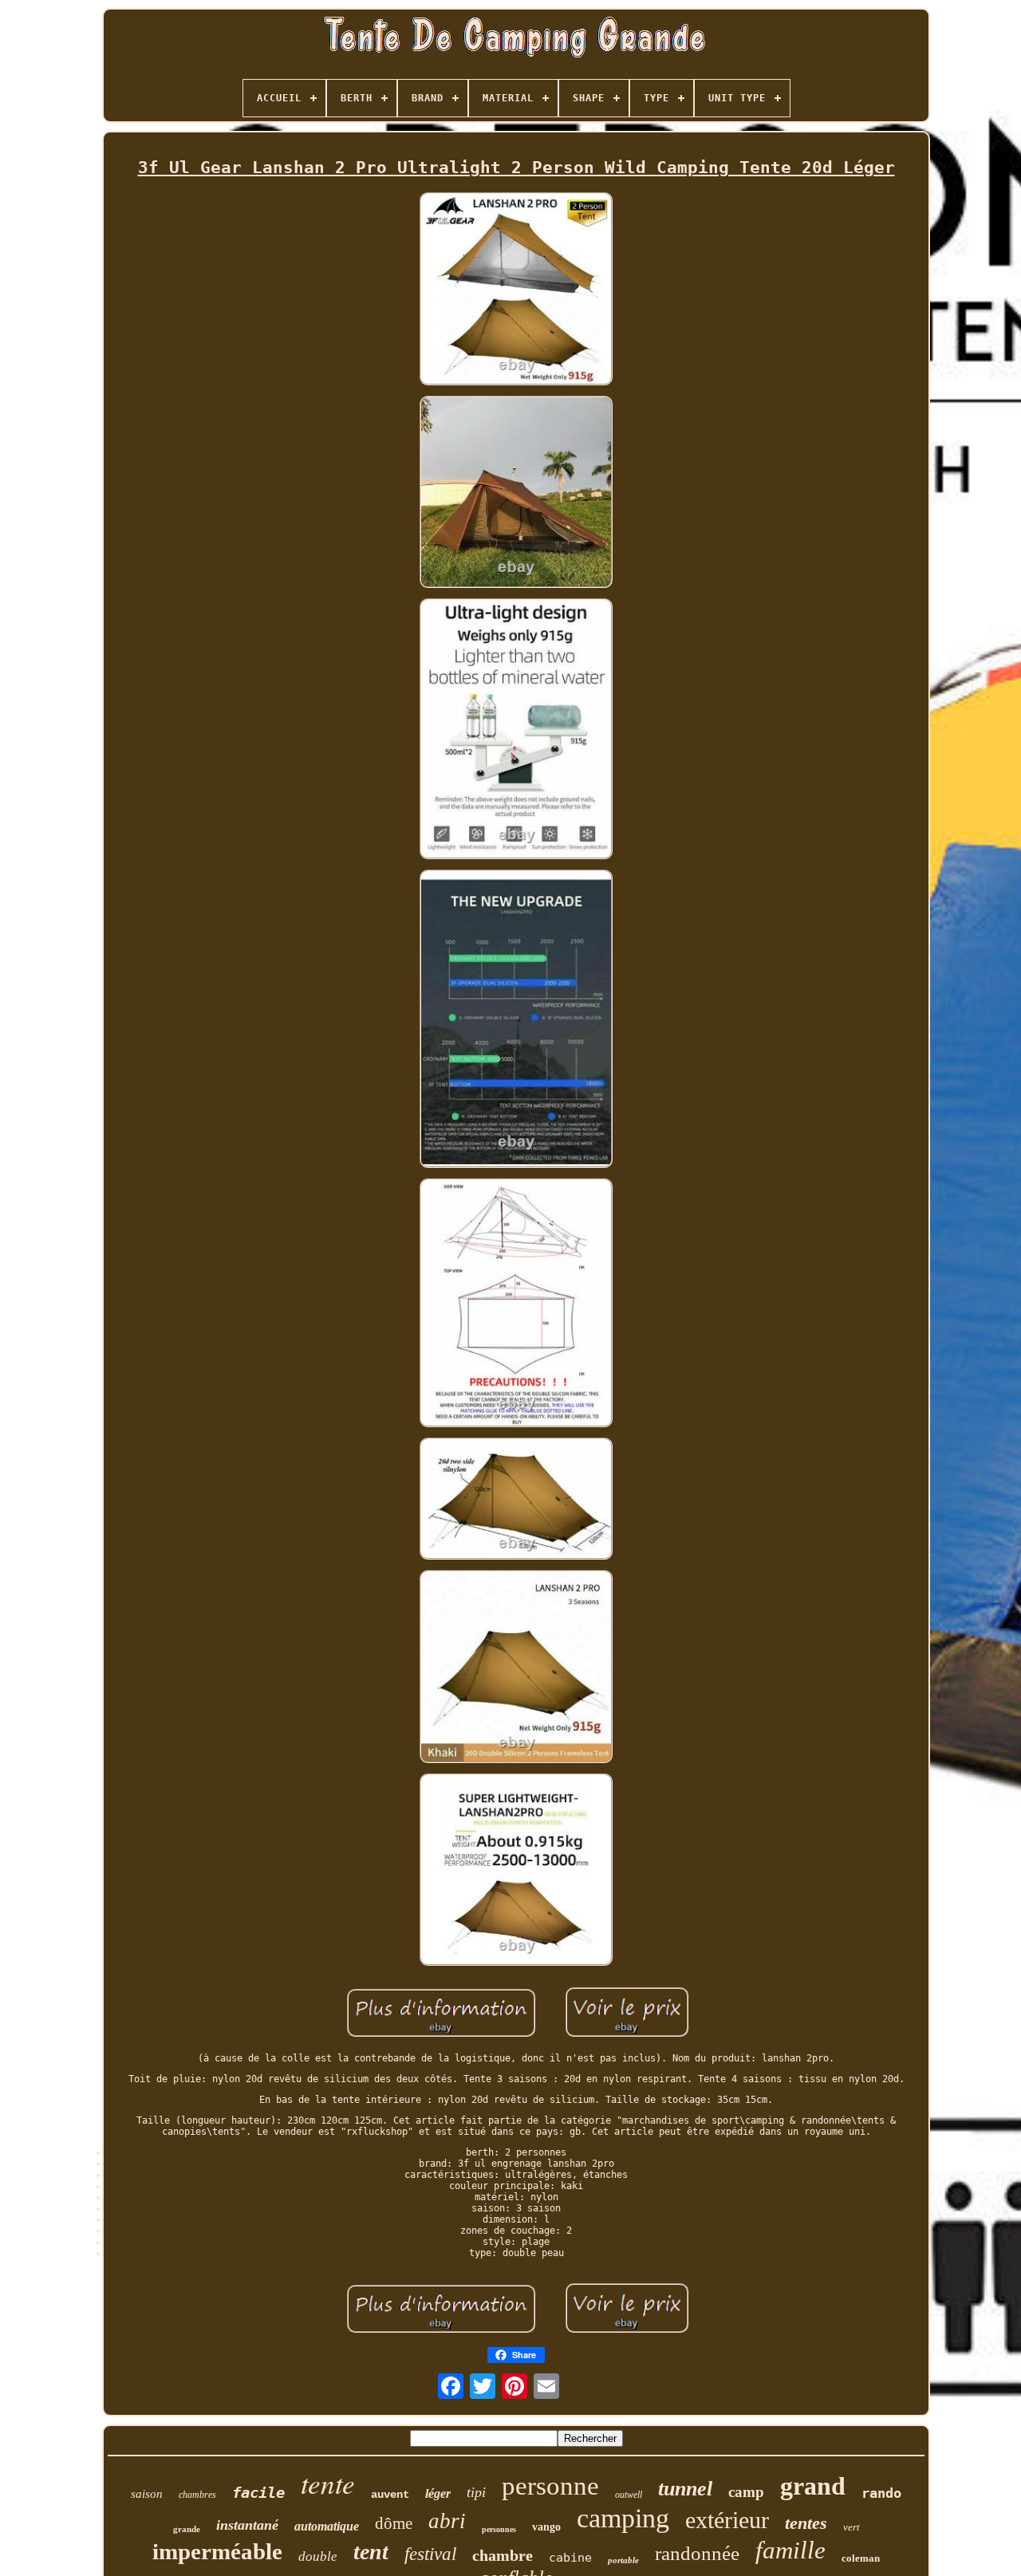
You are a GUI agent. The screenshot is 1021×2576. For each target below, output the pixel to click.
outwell (629, 2495)
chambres (197, 2495)
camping (623, 2518)
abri (447, 2521)
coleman (861, 2558)
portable (623, 2560)
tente (328, 2483)
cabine (570, 2558)
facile (258, 2492)
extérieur (727, 2520)
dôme (394, 2523)
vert (851, 2527)
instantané (247, 2525)
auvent (390, 2495)
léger (438, 2493)
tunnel (685, 2489)
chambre (503, 2555)
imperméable (217, 2551)
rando (881, 2493)
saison (147, 2494)
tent (371, 2552)
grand (813, 2486)
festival (430, 2554)
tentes (806, 2523)
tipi (476, 2492)
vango (546, 2527)
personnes (499, 2529)
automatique (327, 2526)
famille (790, 2550)
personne (550, 2486)
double (318, 2556)
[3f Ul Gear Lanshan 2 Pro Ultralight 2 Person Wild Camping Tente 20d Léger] (516, 290)
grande (187, 2529)
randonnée (697, 2553)
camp (746, 2492)
